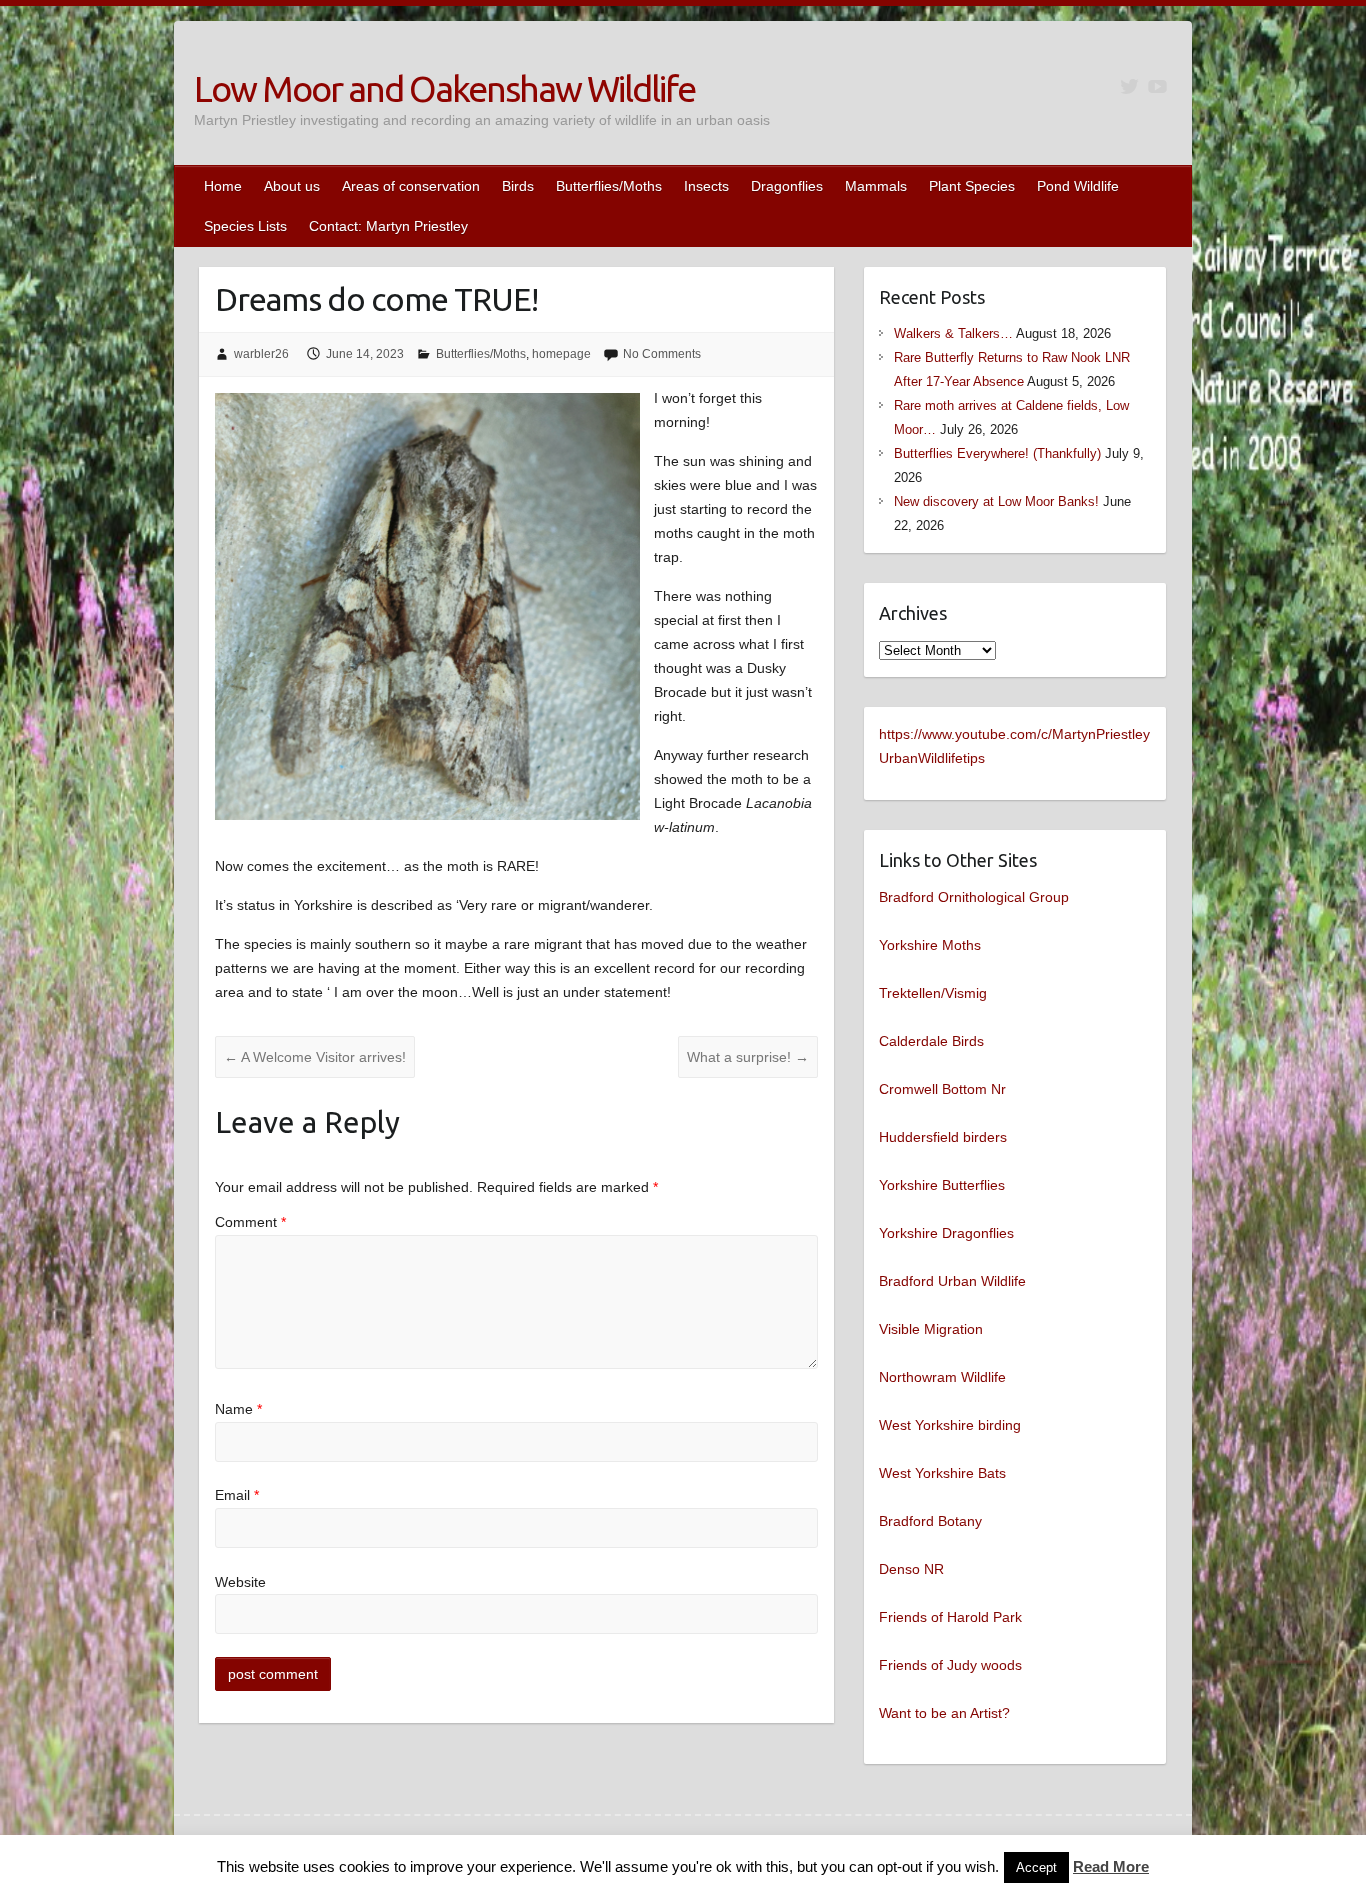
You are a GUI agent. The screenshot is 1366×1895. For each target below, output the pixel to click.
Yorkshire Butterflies (942, 1185)
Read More (1111, 1866)
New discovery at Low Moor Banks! (996, 501)
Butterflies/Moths (609, 186)
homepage (561, 354)
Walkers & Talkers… (953, 333)
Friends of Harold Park (950, 1617)
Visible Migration (931, 1329)
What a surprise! (748, 1057)
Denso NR (911, 1569)
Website (240, 1582)
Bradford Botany (930, 1521)
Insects (706, 186)
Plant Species (972, 186)
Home (223, 186)
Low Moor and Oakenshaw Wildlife (444, 88)
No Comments (662, 354)
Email (237, 1495)
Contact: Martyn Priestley (388, 226)
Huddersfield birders (943, 1137)
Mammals (876, 186)
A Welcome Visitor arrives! (315, 1057)
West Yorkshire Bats (942, 1473)
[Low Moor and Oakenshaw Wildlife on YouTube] (1157, 86)
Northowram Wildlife (942, 1377)
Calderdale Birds (931, 1041)
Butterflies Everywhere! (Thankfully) (997, 453)
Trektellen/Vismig (933, 993)
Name (238, 1409)
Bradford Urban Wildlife (952, 1281)
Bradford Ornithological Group (974, 897)
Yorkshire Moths (930, 945)
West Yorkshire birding (950, 1425)
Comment (250, 1222)
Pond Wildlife (1078, 186)
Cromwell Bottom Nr (942, 1089)
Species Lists (245, 226)
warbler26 (261, 354)
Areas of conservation (411, 186)
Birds (518, 186)
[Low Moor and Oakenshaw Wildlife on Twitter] (1129, 86)
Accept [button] (1036, 1867)
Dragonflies (787, 186)
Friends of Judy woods (950, 1665)
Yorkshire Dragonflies (946, 1233)
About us (292, 186)
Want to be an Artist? (944, 1713)
